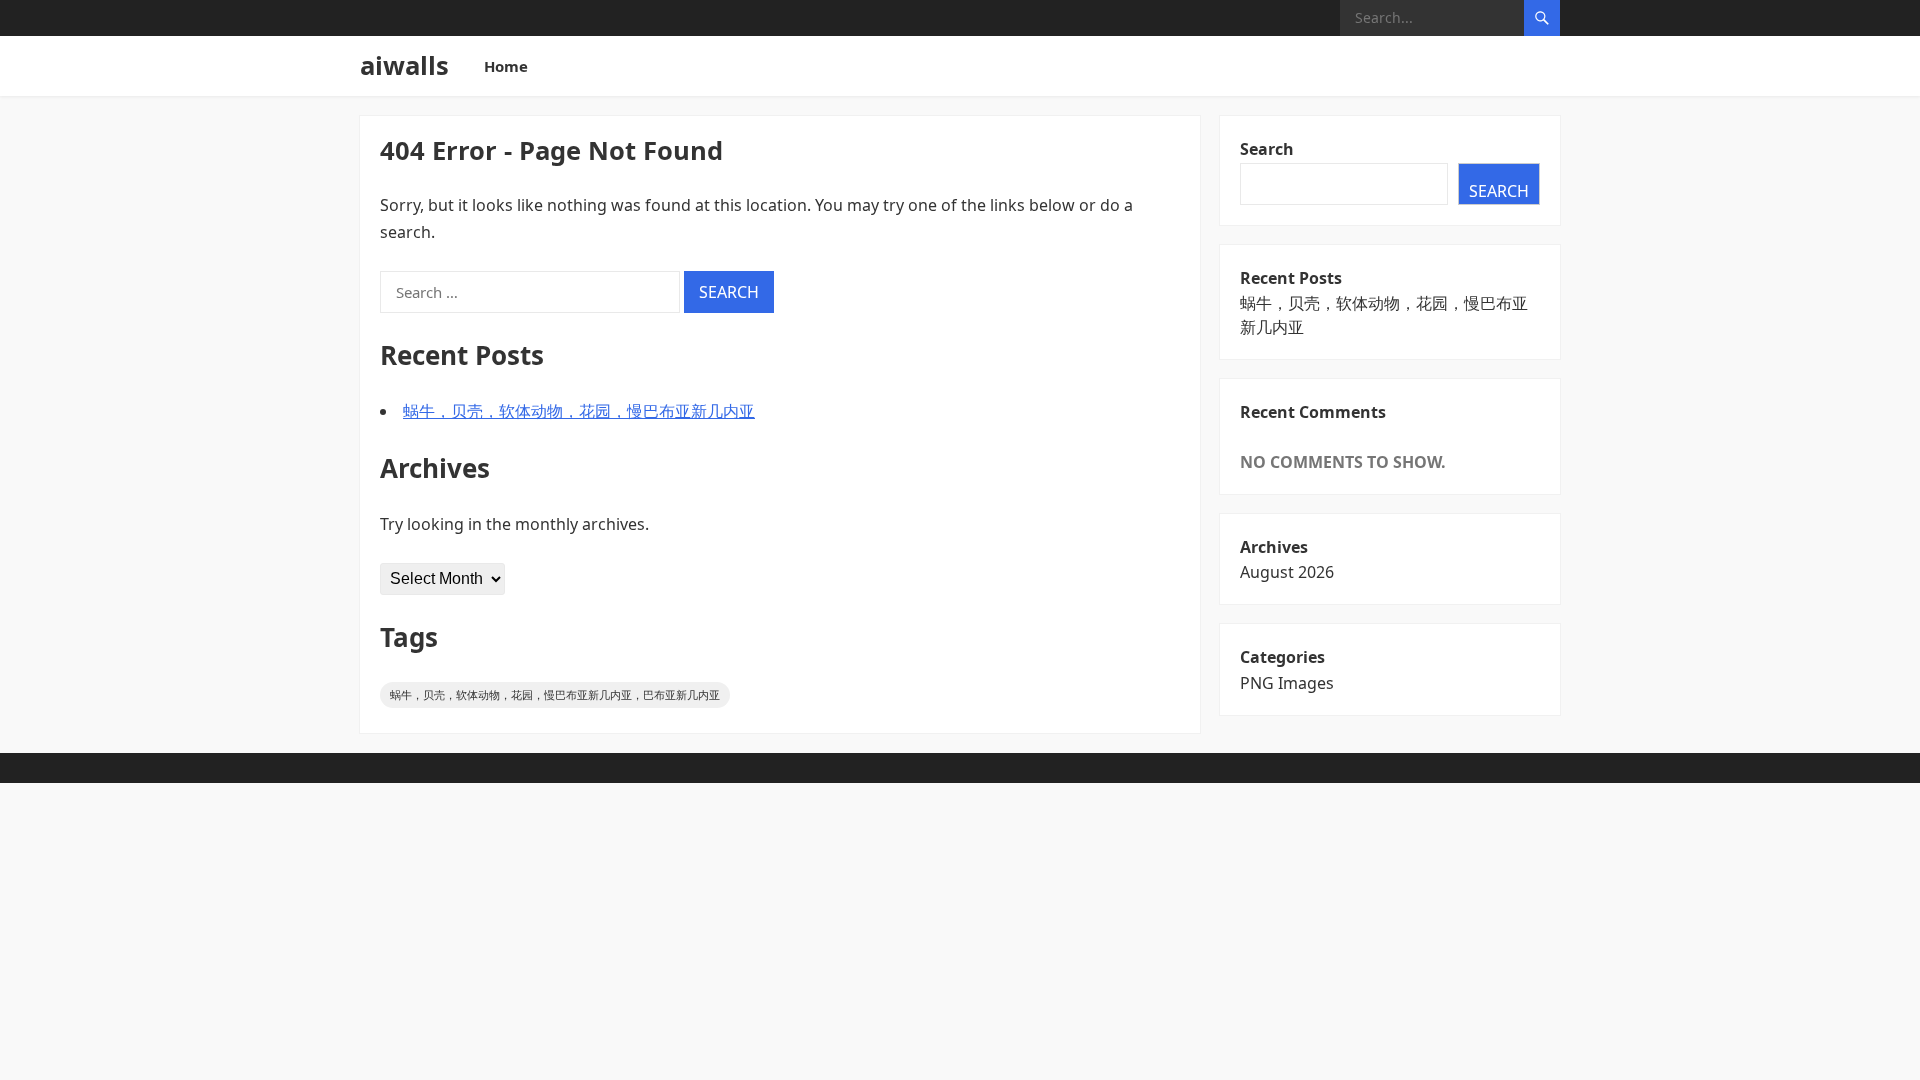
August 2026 (1287, 572)
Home (506, 66)
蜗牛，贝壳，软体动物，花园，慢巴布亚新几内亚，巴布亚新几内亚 (555, 694)
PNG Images (1287, 683)
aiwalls (404, 65)
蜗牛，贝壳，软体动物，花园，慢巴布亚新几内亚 (579, 411)
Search (1267, 149)
